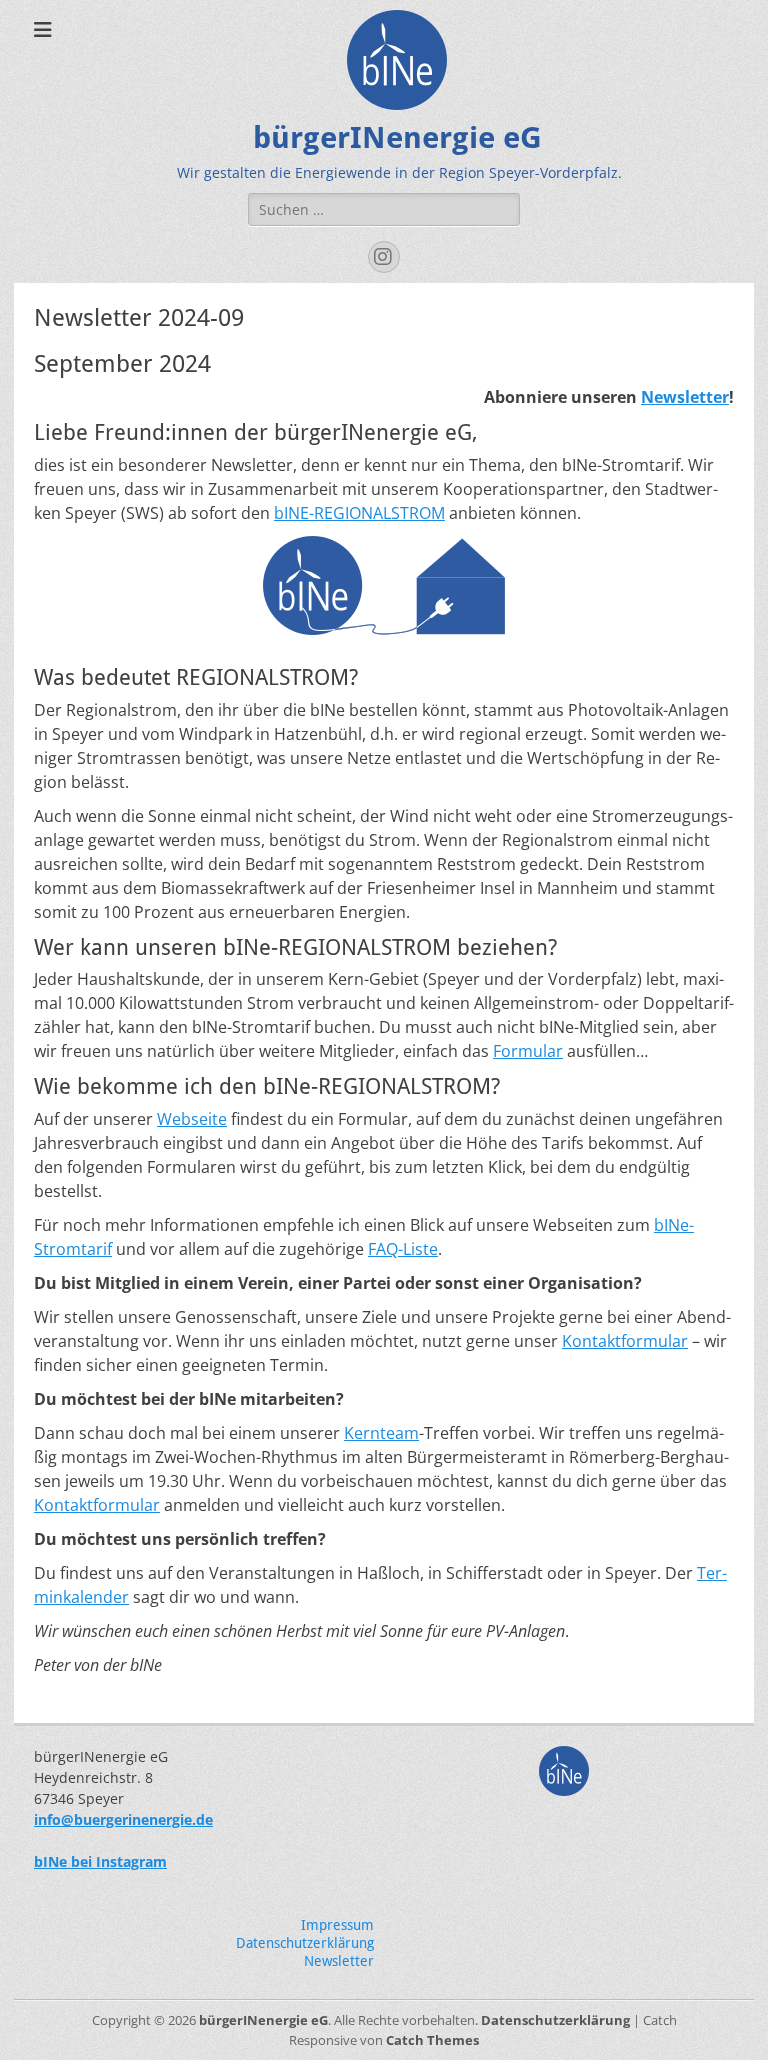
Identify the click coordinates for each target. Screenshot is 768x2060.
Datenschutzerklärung (305, 1943)
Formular (528, 1051)
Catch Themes (432, 2040)
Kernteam (381, 1433)
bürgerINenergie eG (397, 137)
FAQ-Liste (403, 1249)
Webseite (192, 1119)
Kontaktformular (625, 1341)
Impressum (337, 1925)
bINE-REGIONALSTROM (359, 513)
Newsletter (685, 397)
